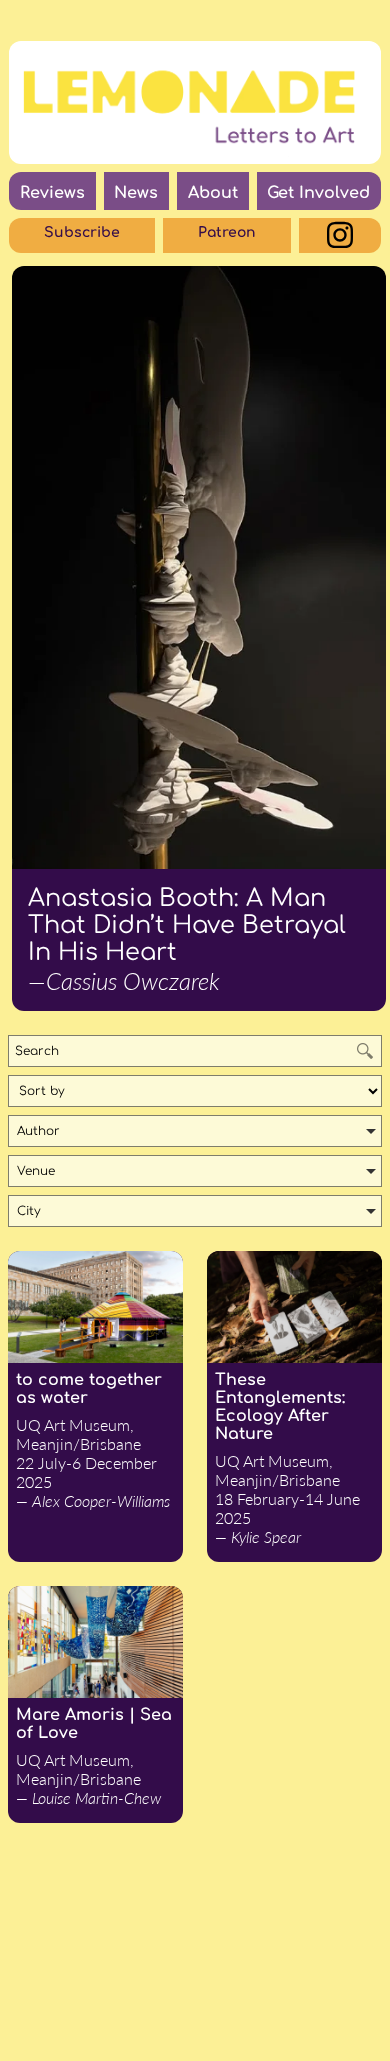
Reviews (52, 193)
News (136, 193)
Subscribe (82, 232)
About (213, 193)
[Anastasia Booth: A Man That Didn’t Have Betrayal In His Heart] (199, 567)
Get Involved (318, 193)
